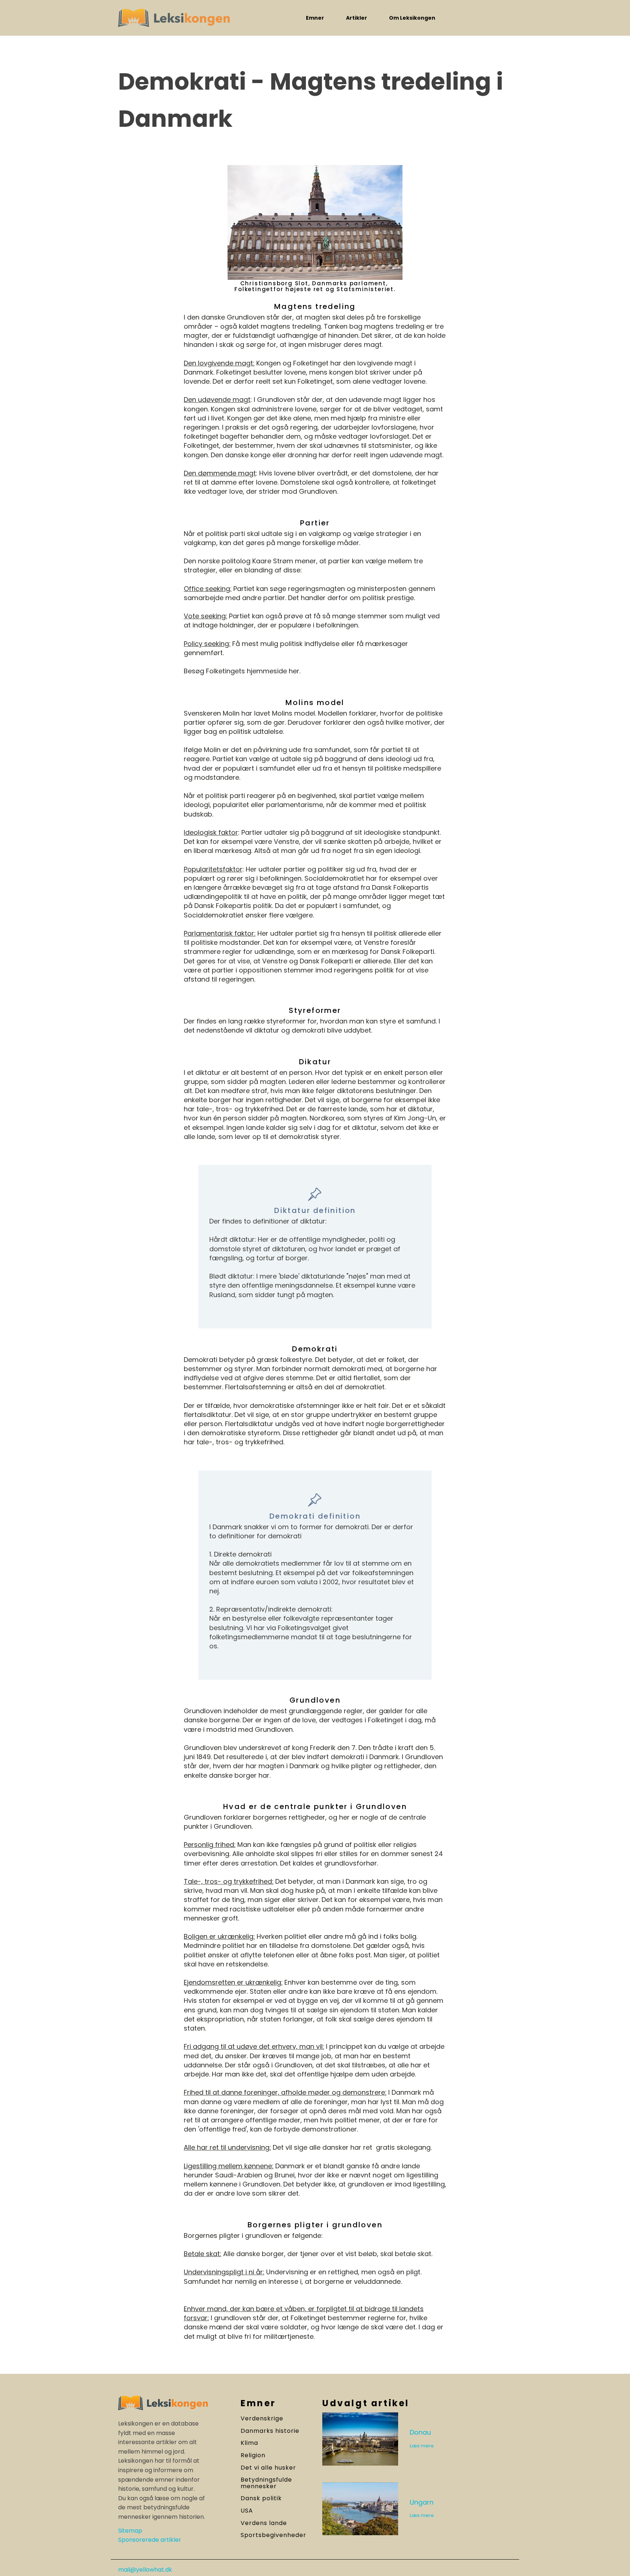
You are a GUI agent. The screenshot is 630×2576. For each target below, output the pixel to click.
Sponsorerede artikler (150, 2540)
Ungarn (422, 2502)
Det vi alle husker (268, 2468)
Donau (420, 2432)
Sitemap (130, 2531)
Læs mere (422, 2446)
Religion (253, 2455)
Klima (249, 2443)
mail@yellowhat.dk (145, 2570)
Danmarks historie (270, 2431)
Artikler (357, 18)
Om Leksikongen (412, 18)
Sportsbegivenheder (273, 2535)
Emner (315, 18)
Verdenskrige (262, 2419)
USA (247, 2511)
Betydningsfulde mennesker (266, 2483)
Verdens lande (264, 2523)
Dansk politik (261, 2498)
